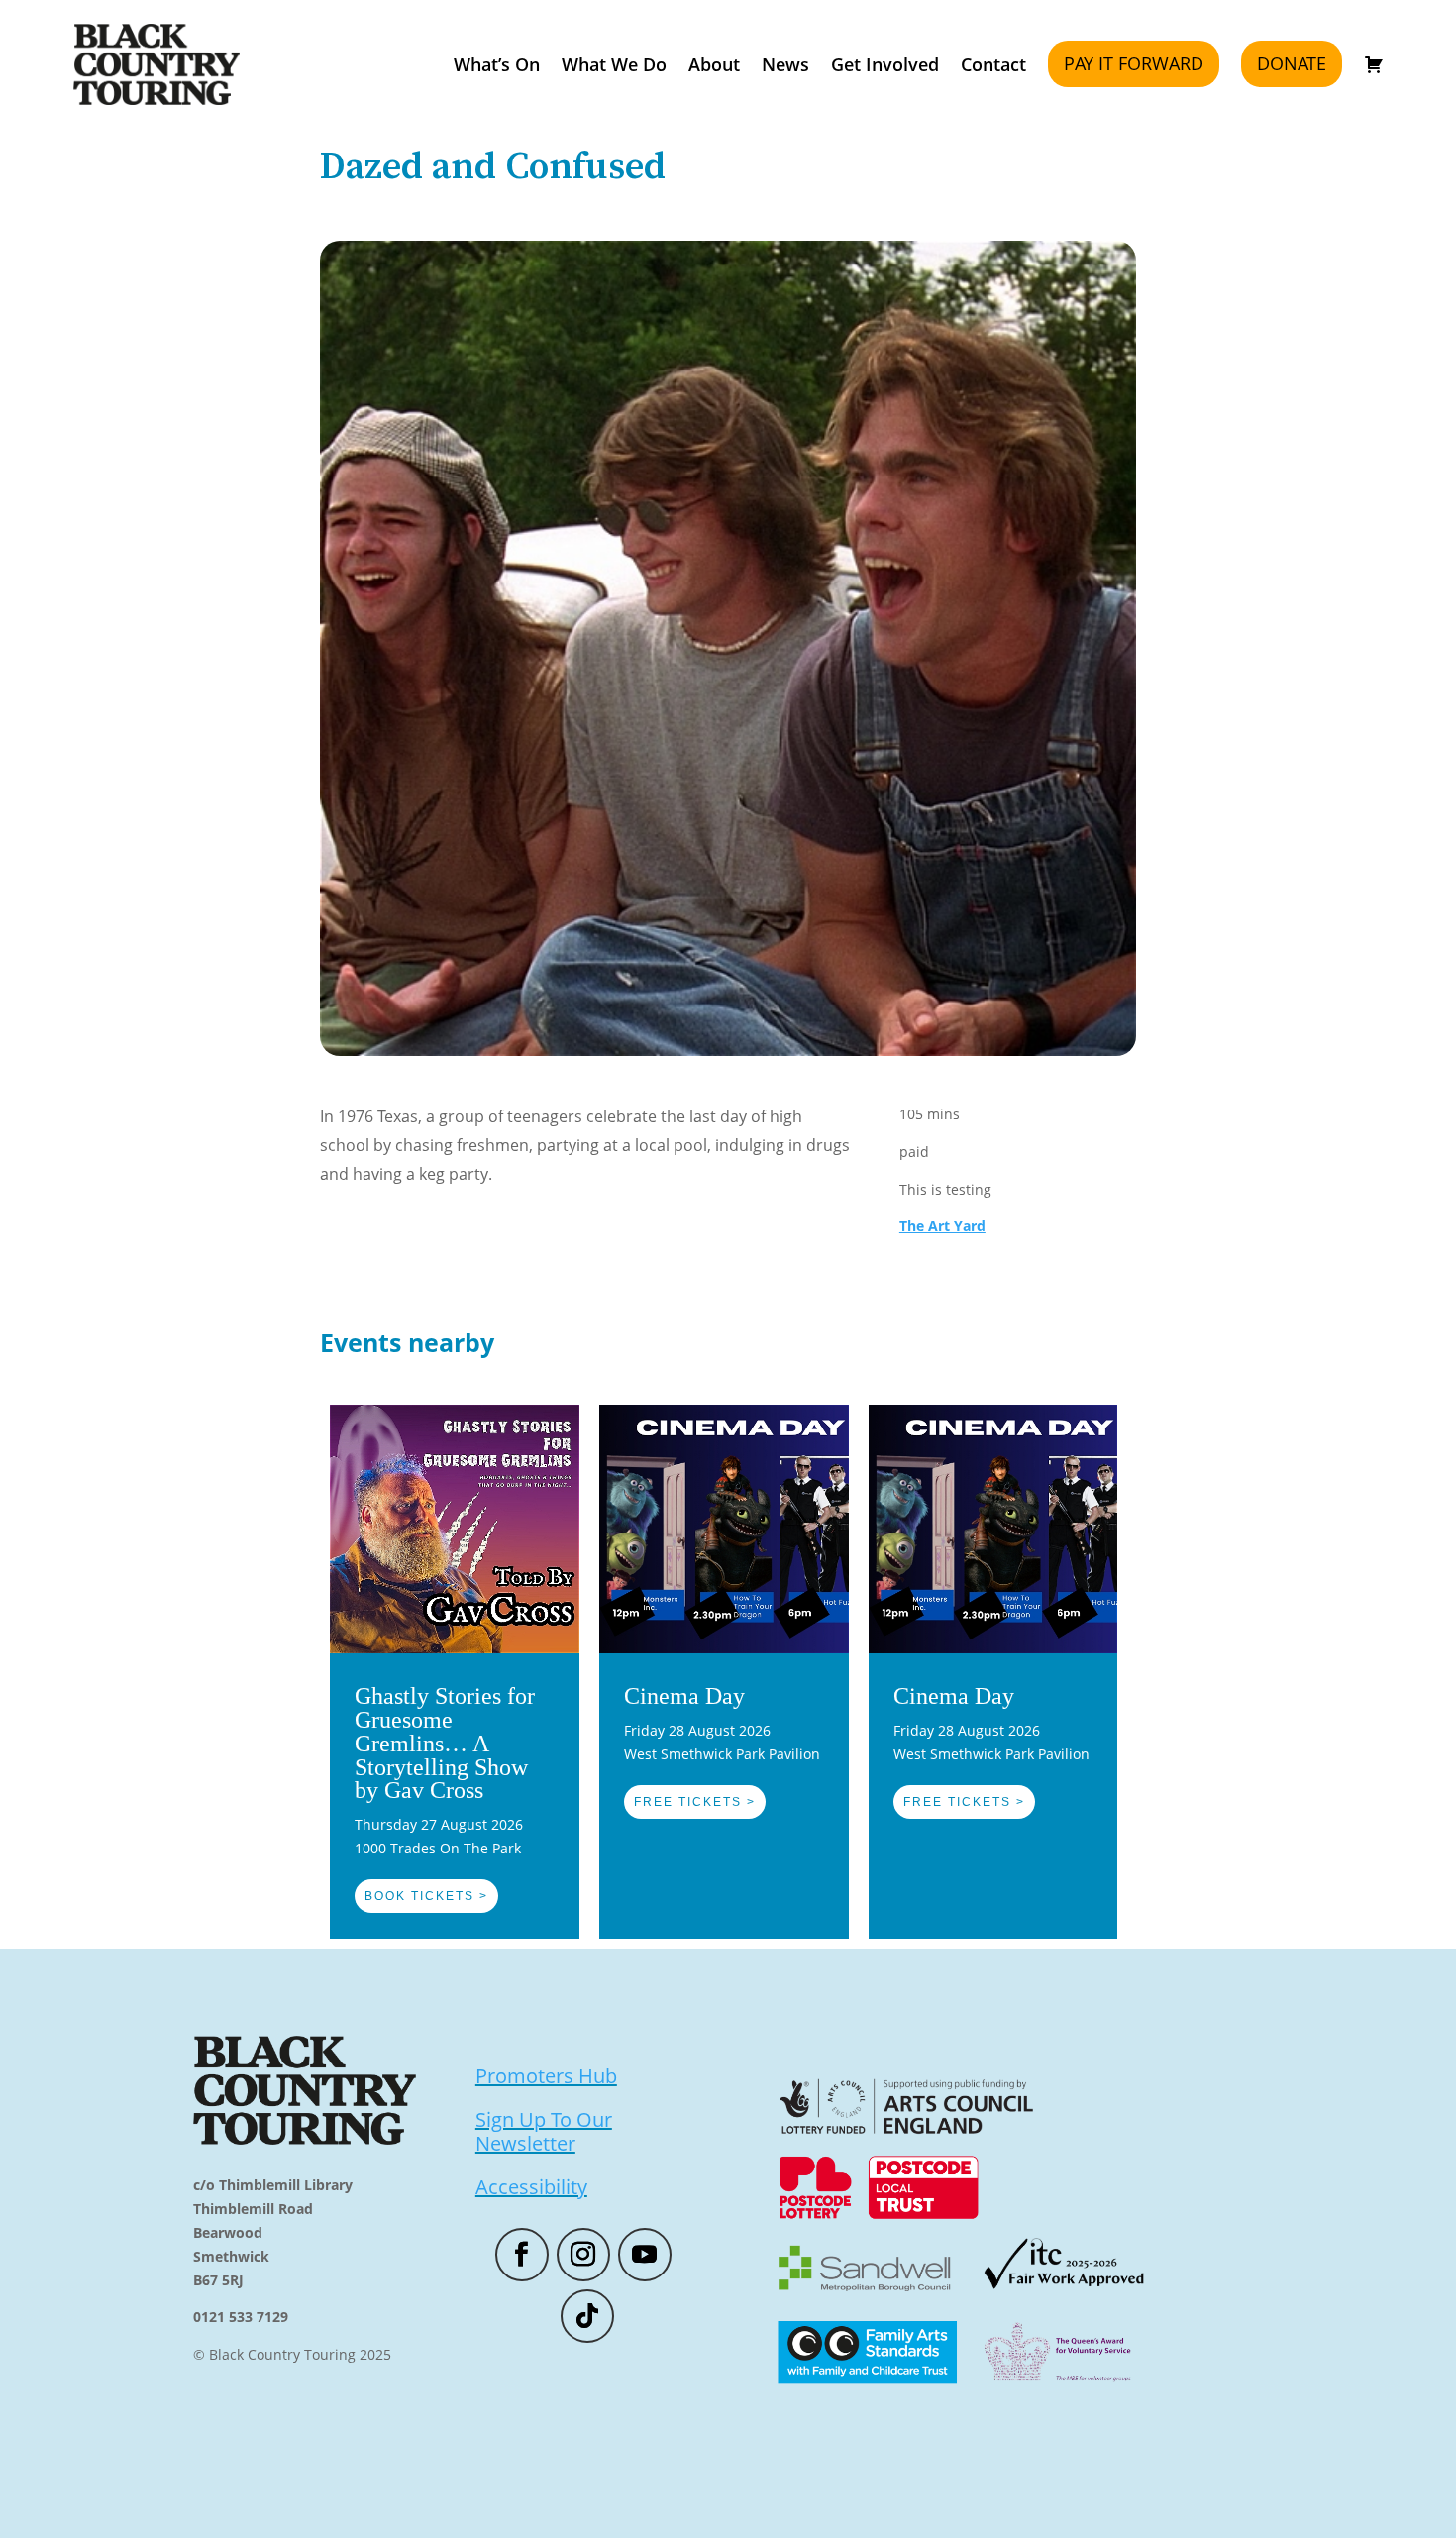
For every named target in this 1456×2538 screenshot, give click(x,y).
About (714, 64)
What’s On (497, 64)
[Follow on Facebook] (522, 2255)
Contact (993, 64)
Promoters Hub (546, 2076)
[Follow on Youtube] (645, 2255)
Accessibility (531, 2187)
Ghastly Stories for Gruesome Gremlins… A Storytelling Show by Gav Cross (445, 1743)
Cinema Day (684, 1696)
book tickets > (426, 1896)
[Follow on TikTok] (587, 2316)
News (785, 64)
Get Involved (885, 64)
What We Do (614, 64)
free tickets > (695, 1802)
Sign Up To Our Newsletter (544, 2131)
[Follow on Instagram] (583, 2255)
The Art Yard (942, 1226)
